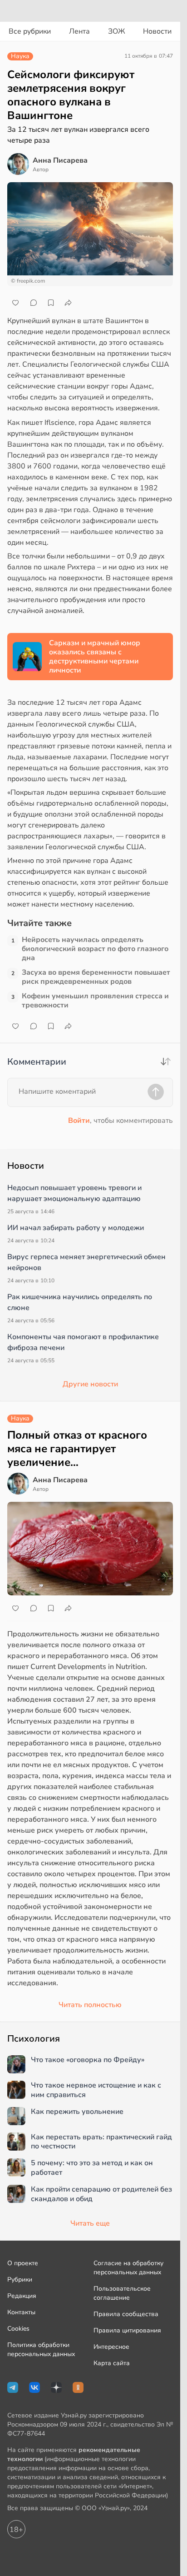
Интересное (111, 2347)
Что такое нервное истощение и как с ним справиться (96, 2090)
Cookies (18, 2329)
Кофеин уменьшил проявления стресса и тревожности (95, 1001)
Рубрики (20, 2280)
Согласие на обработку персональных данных (128, 2268)
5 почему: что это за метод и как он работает (92, 2168)
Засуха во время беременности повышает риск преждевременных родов (96, 977)
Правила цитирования (127, 2330)
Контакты (21, 2312)
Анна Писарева (60, 160)
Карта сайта (112, 2363)
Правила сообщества (126, 2314)
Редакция (22, 2296)
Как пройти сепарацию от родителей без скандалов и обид (101, 2194)
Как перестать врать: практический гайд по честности (101, 2142)
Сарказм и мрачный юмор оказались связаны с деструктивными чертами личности (95, 657)
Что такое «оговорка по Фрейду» (88, 2060)
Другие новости (90, 1384)
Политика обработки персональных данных (41, 2349)
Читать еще (90, 2223)
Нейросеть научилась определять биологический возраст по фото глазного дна (95, 949)
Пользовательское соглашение (122, 2293)
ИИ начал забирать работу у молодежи (76, 1228)
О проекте (23, 2263)
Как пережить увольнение (77, 2112)
